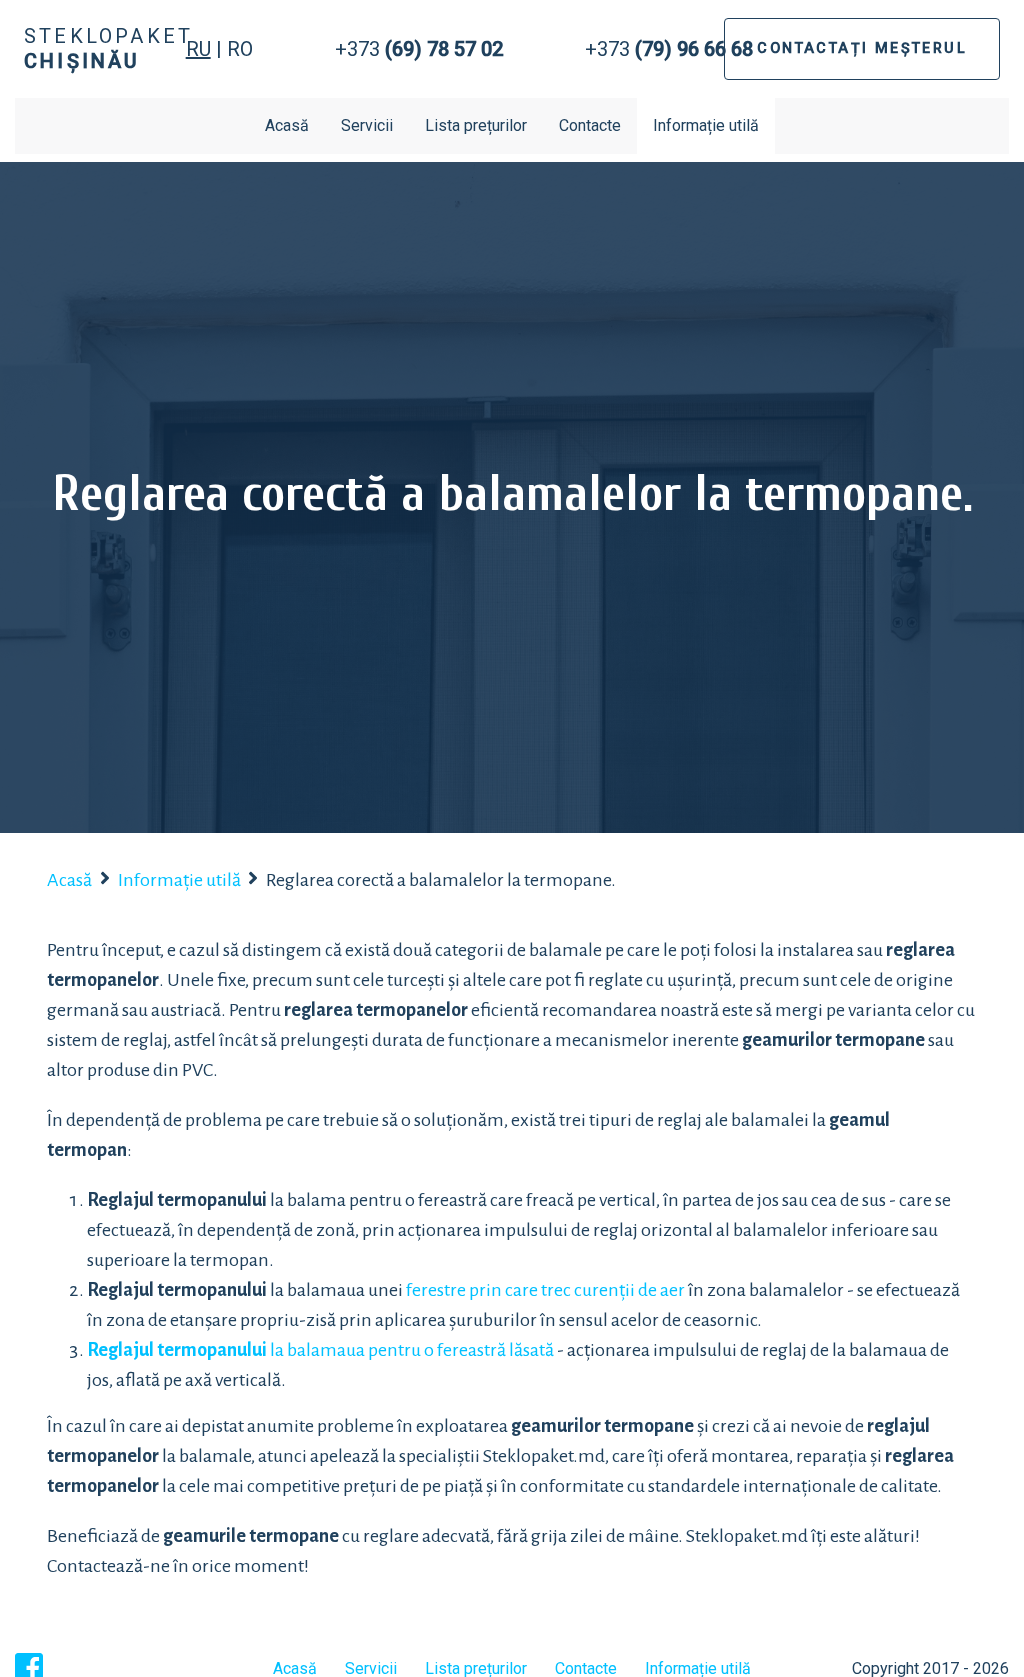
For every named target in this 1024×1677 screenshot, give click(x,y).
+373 (419, 49)
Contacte (590, 125)
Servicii (367, 125)
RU (198, 49)
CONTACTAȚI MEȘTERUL (862, 48)
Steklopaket (108, 48)
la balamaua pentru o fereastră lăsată (320, 1350)
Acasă (287, 125)
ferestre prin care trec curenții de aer (545, 1290)
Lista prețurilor (476, 125)
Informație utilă (706, 125)
